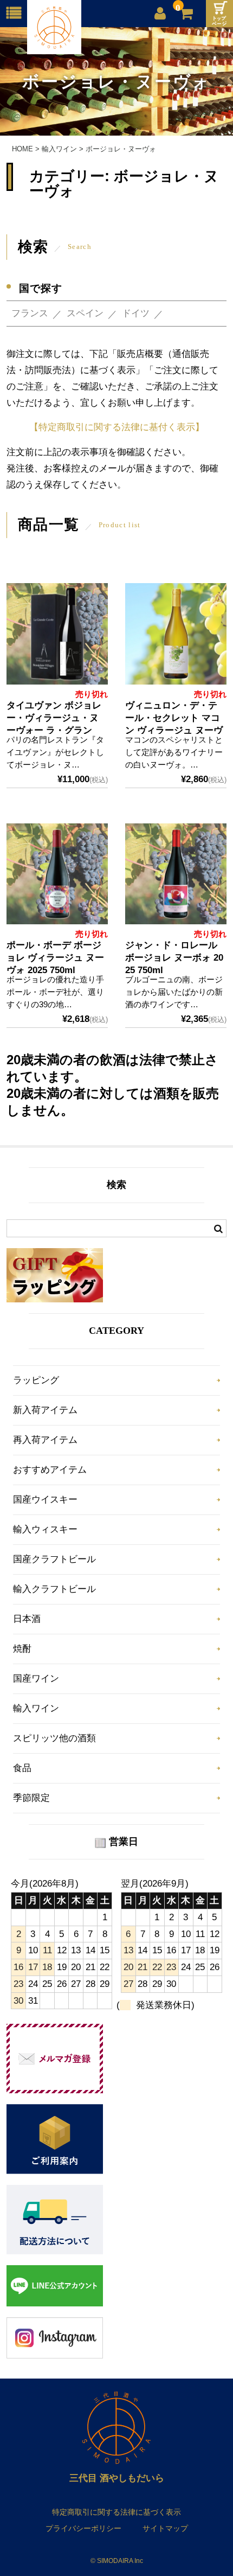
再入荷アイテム (45, 1440)
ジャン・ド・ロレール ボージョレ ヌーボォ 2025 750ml (174, 958)
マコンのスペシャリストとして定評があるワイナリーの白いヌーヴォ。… (174, 752)
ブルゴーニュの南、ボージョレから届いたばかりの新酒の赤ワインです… (174, 992)
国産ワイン (36, 1679)
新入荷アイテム (45, 1410)
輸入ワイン (36, 1708)
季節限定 (31, 1798)
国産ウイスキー (45, 1500)
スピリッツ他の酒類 (54, 1738)
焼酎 (22, 1649)
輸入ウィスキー (45, 1529)
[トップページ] (219, 14)
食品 (22, 1768)
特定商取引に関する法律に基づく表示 (116, 2512)
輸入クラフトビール (54, 1589)
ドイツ (136, 313)
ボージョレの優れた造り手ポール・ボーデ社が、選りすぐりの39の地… (55, 992)
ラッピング (36, 1380)
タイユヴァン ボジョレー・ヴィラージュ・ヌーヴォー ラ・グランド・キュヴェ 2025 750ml (54, 730)
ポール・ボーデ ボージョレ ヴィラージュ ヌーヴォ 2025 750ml (55, 958)
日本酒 (27, 1619)
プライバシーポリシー (83, 2528)
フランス (30, 313)
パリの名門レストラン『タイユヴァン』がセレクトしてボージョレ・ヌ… (55, 752)
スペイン (85, 313)
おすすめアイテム (50, 1470)
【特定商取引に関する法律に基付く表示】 (117, 427)
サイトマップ (165, 2528)
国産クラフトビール (54, 1559)
